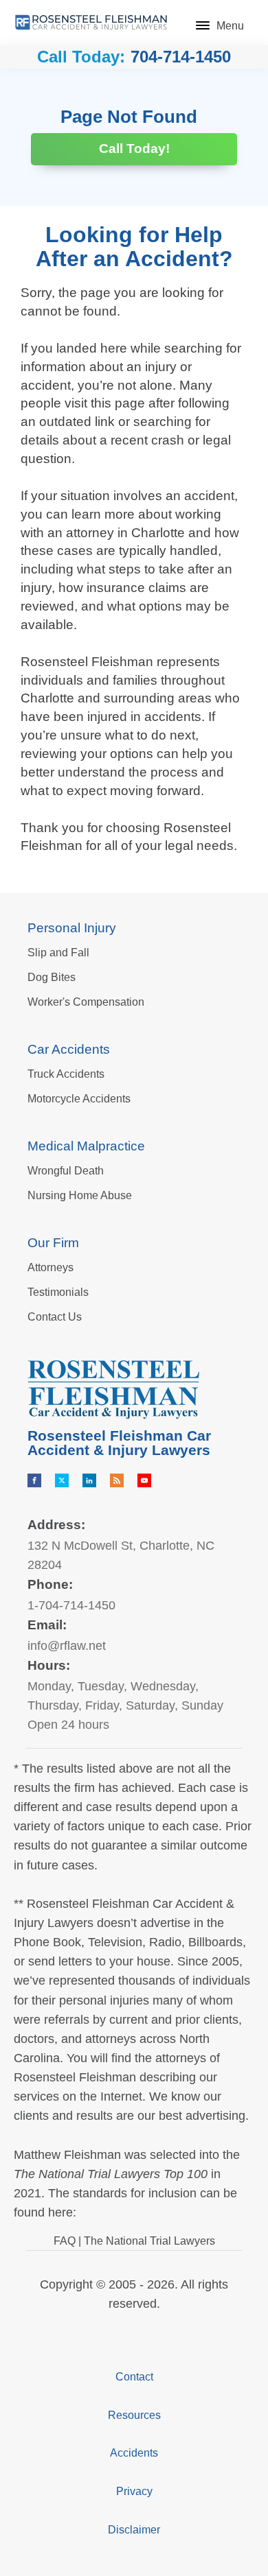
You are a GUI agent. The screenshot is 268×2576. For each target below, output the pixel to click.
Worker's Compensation (86, 1002)
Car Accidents (69, 1049)
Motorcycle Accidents (79, 1099)
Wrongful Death (66, 1171)
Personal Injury (72, 928)
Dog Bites (52, 977)
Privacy (134, 2491)
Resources (134, 2415)
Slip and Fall (58, 953)
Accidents (134, 2453)
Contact (134, 2377)
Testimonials (58, 1292)
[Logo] (91, 22)
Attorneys (51, 1267)
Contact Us (55, 1317)
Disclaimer (134, 2530)
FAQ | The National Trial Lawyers (134, 2241)
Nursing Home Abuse (80, 1195)
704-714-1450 (181, 57)
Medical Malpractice (86, 1146)
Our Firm (53, 1243)
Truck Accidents (66, 1074)
